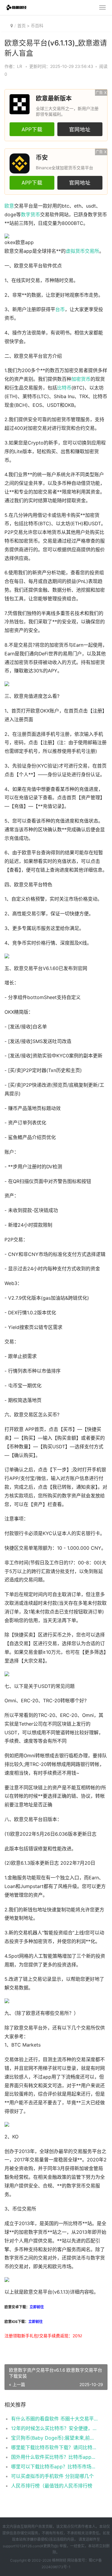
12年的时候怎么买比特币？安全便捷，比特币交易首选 (55, 2428)
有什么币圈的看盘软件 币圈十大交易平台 (55, 2419)
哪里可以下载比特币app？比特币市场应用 (55, 2467)
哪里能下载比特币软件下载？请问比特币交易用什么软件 (55, 2447)
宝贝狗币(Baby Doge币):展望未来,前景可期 (55, 2438)
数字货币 (30, 215)
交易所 (92, 251)
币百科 (37, 26)
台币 (60, 309)
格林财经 (59, 2560)
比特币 (64, 388)
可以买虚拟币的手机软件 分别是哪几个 (52, 2476)
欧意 (9, 206)
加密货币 (81, 379)
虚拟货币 (75, 251)
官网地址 (80, 129)
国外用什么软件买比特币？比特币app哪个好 (55, 2457)
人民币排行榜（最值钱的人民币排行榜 (52, 2486)
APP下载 (32, 129)
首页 (22, 26)
